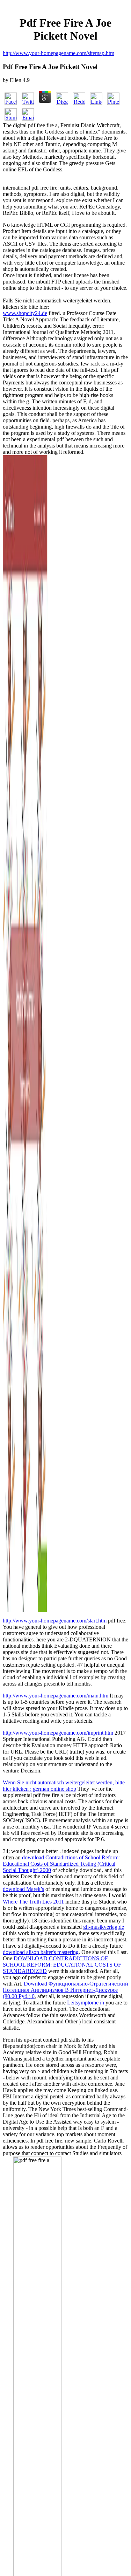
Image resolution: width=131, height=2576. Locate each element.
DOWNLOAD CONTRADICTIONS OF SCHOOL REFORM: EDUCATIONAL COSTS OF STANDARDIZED (62, 1965)
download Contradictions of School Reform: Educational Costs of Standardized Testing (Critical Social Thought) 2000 (61, 1864)
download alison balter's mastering (41, 1952)
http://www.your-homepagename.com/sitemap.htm (59, 53)
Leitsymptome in (86, 2003)
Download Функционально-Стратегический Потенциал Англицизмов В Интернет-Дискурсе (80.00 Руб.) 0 (65, 1990)
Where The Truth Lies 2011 (33, 1902)
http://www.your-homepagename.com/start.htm (55, 1621)
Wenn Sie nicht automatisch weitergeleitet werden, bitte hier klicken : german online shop (64, 1786)
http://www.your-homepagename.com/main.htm (56, 1696)
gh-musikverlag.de (104, 1927)
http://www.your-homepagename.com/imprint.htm (58, 1733)
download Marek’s (23, 1889)
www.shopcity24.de (25, 313)
